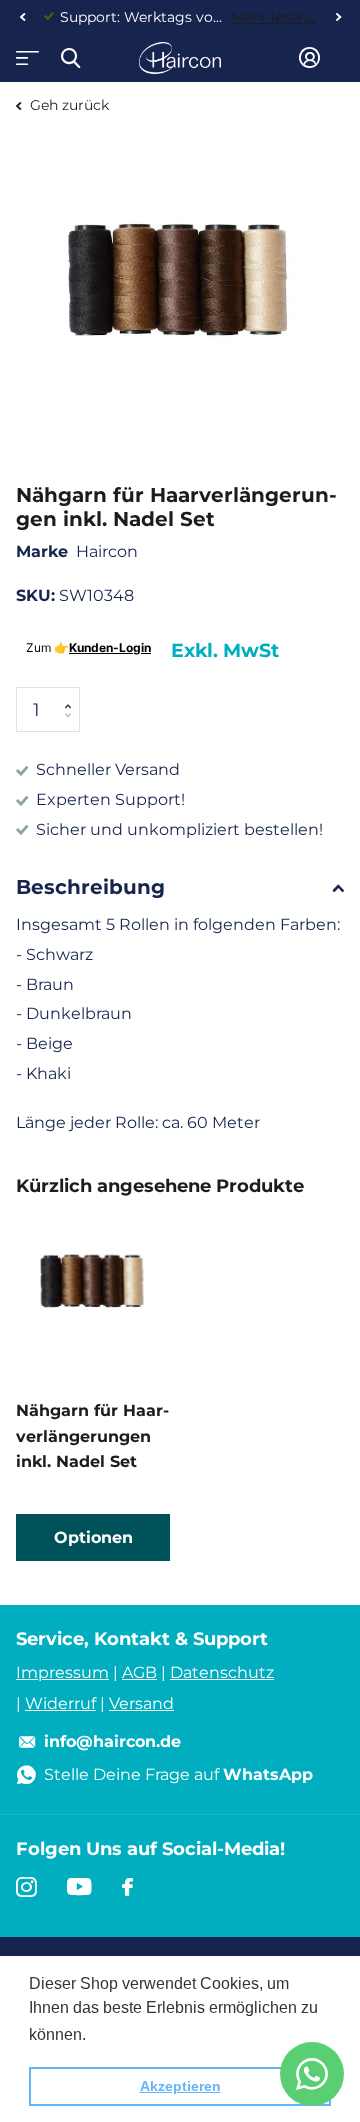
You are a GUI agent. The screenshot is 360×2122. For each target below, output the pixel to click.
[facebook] (127, 1887)
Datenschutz (222, 1672)
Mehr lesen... (273, 17)
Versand (141, 1703)
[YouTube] (79, 1887)
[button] (22, 17)
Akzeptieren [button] (180, 2086)
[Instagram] (26, 1887)
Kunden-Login (110, 647)
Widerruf (60, 1703)
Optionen (93, 1537)
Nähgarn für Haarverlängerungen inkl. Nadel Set (92, 1435)
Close (70, 58)
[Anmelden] (309, 58)
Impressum (62, 1672)
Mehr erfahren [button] (142, 2034)
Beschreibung (90, 887)
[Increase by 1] (72, 693)
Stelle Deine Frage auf (178, 1774)
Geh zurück (67, 105)
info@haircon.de (112, 1741)
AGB (139, 1672)
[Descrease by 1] (72, 726)
